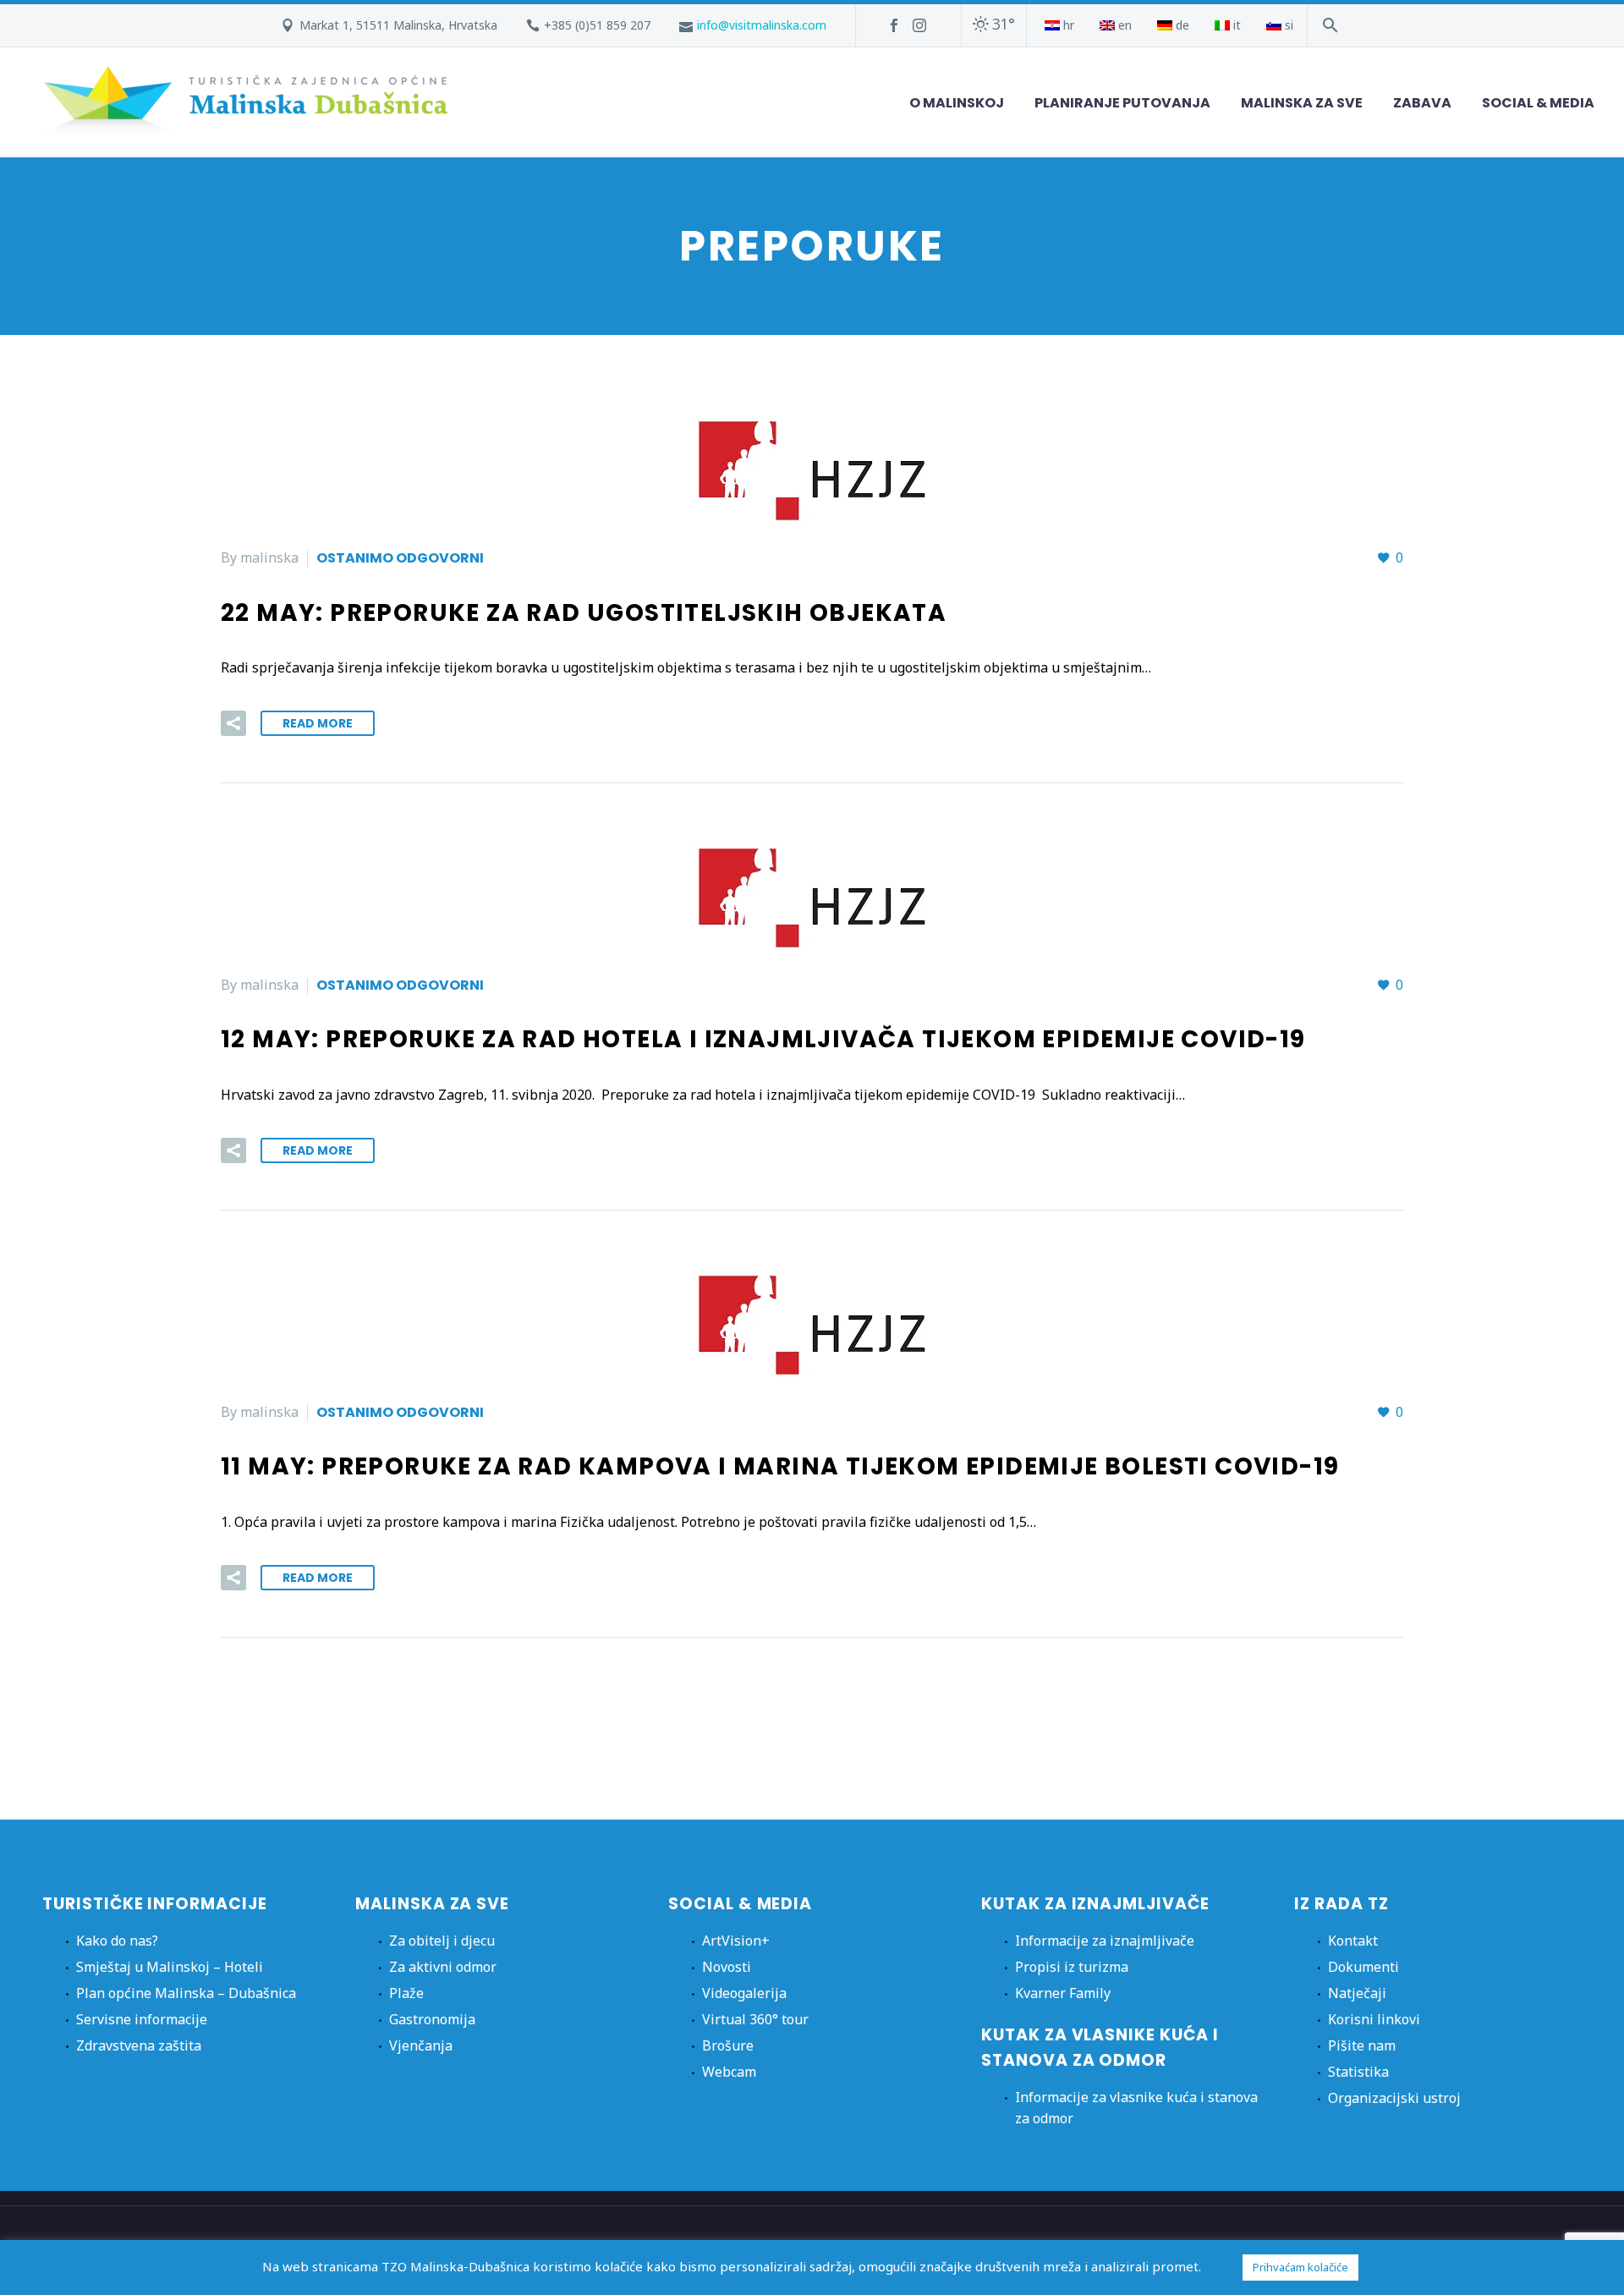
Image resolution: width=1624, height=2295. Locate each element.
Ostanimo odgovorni (400, 558)
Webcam (729, 2072)
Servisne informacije (142, 2019)
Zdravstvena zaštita (139, 2045)
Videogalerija (744, 1993)
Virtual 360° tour (755, 2019)
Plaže (406, 1993)
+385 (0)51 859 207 (597, 25)
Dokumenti (1363, 1967)
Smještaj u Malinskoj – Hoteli (170, 1967)
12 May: (763, 1039)
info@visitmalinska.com (762, 25)
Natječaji (1357, 1993)
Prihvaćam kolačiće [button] (1300, 2267)
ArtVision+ (736, 1941)
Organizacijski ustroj (1394, 2098)
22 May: (584, 613)
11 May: (780, 1466)
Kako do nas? (117, 1941)
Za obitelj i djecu (442, 1941)
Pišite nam (1362, 2045)
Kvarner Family (1063, 1993)
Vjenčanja (421, 2045)
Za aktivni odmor (443, 1967)
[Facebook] (894, 25)
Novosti (727, 1967)
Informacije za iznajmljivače (1105, 1941)
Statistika (1358, 2072)
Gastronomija (432, 2019)
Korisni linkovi (1374, 2019)
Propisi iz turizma (1072, 1967)
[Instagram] (919, 25)
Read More (318, 723)
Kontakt (1353, 1941)
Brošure (728, 2045)
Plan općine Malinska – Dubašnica (186, 1993)
